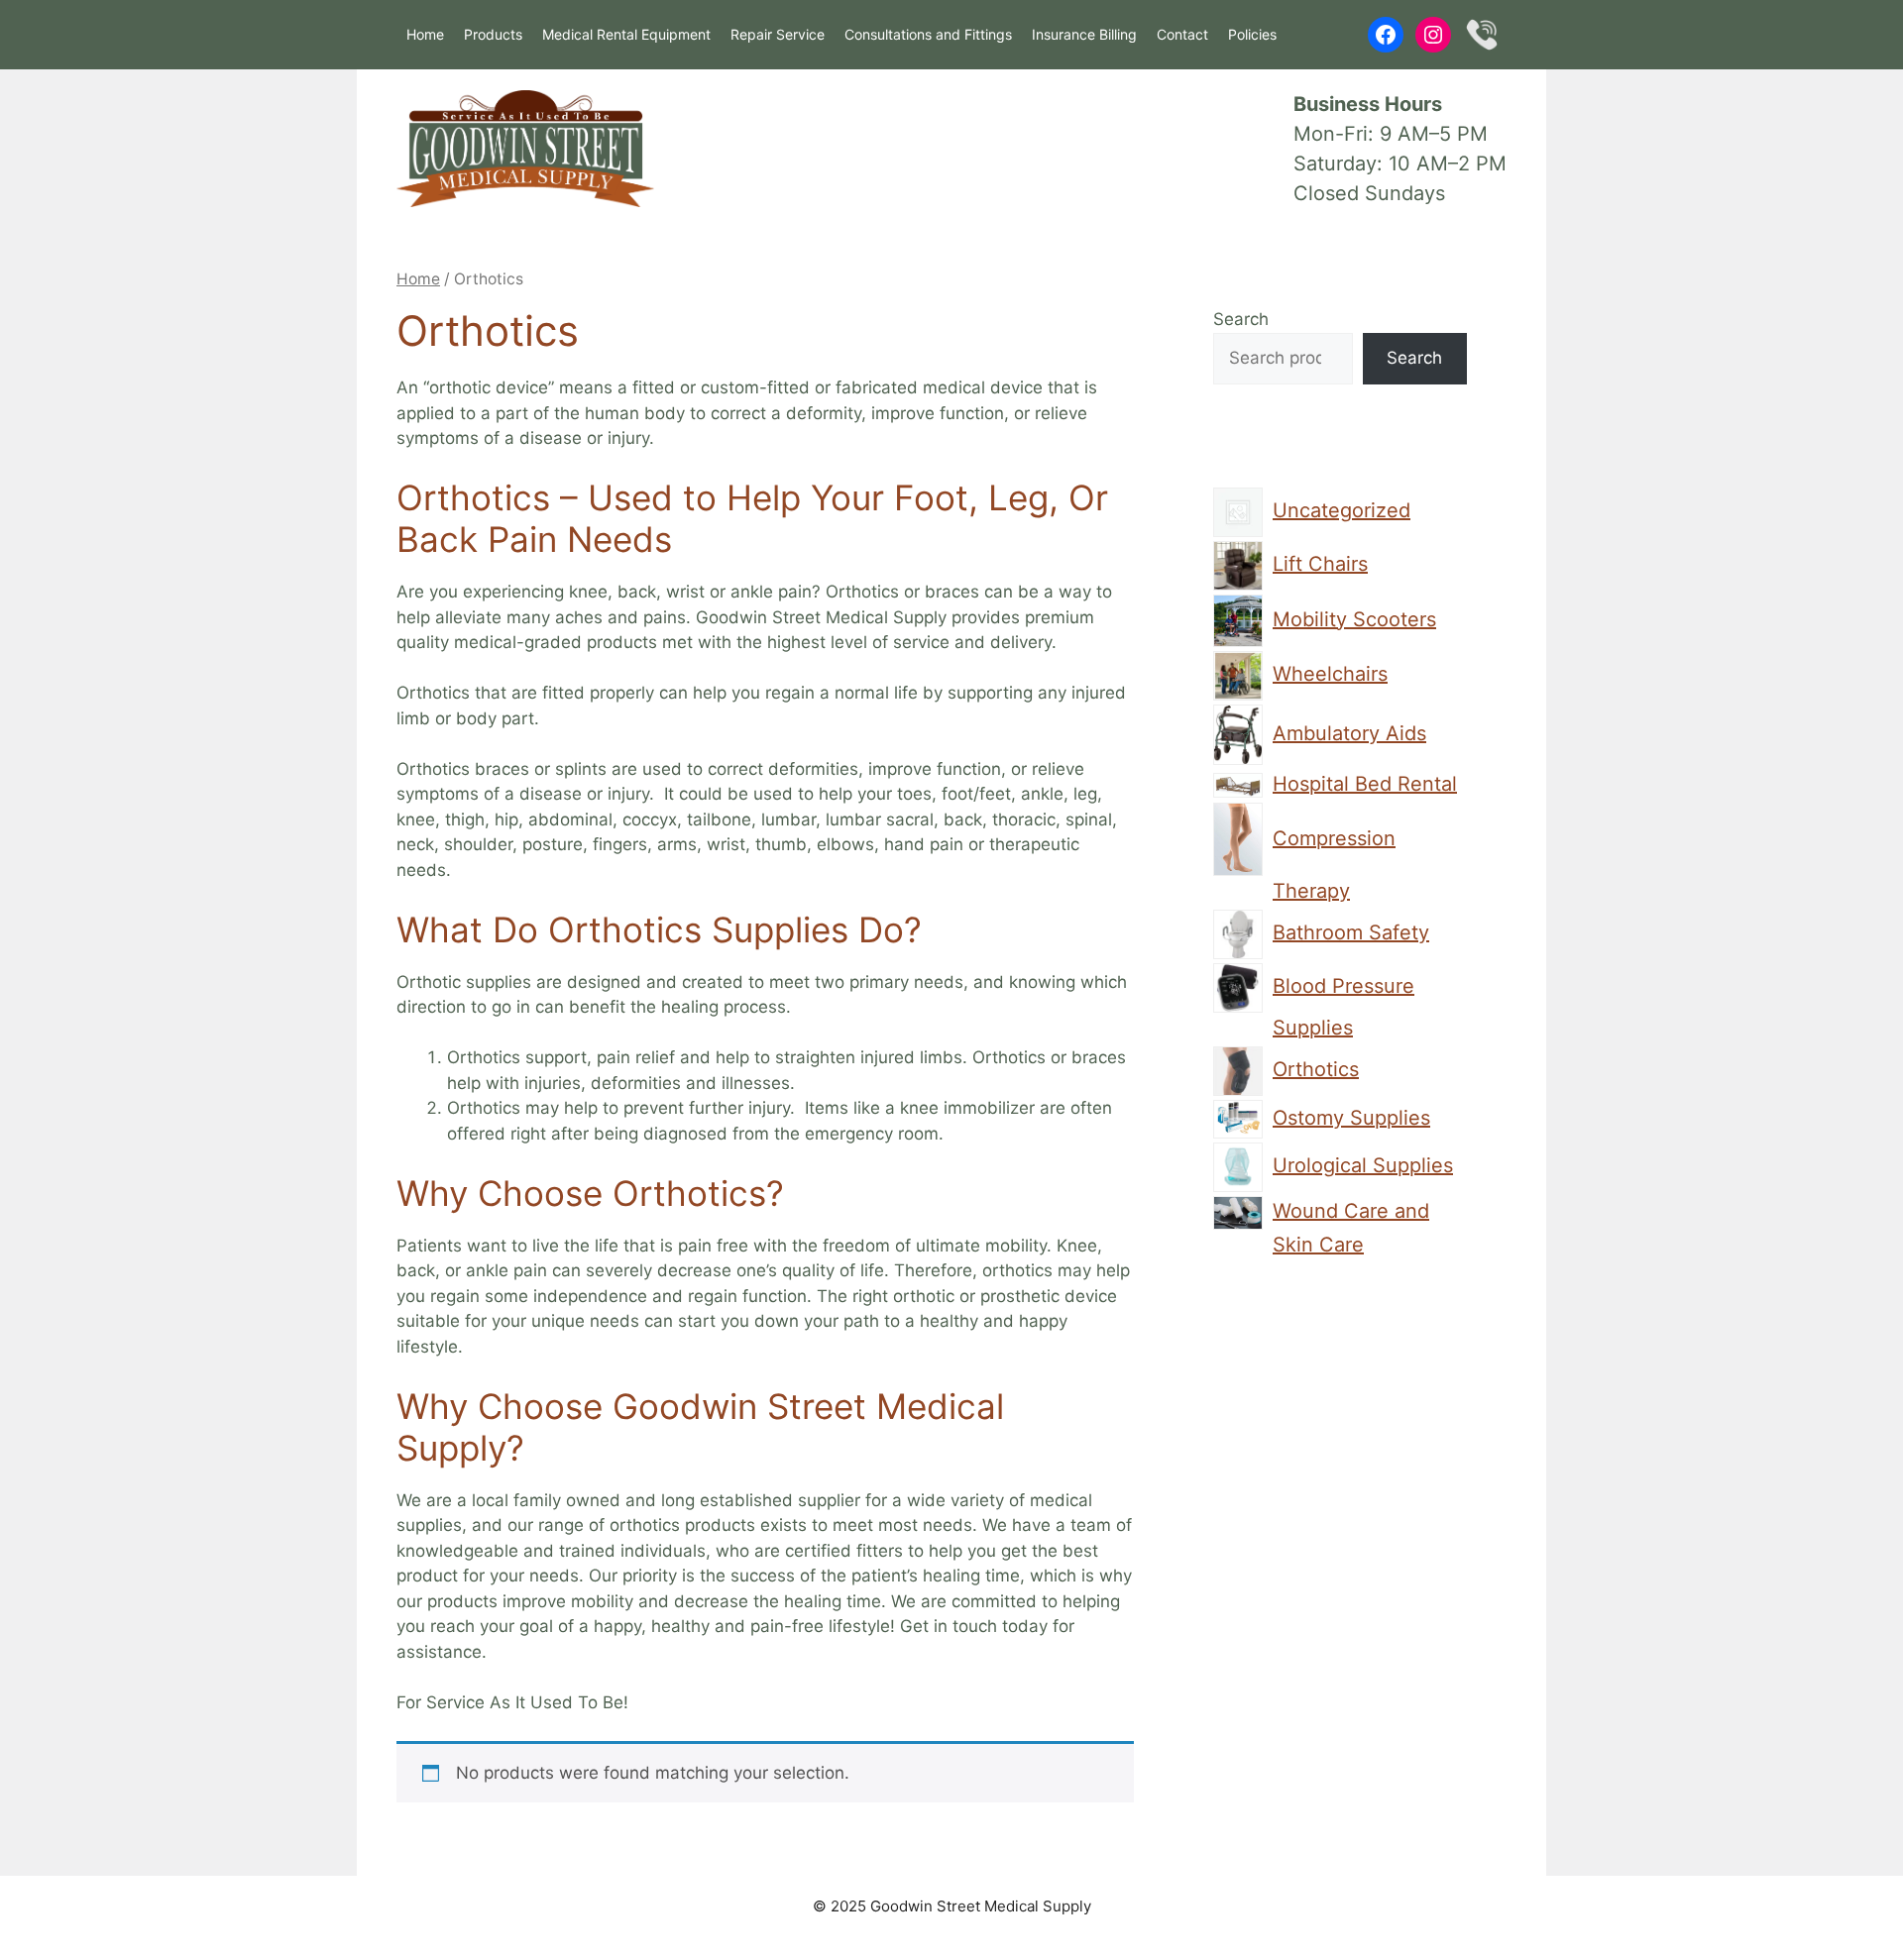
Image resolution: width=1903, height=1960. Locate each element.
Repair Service (778, 34)
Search (1241, 319)
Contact (1182, 34)
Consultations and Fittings (928, 34)
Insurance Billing (1084, 34)
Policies (1252, 34)
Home (425, 34)
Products (493, 34)
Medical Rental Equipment (626, 34)
